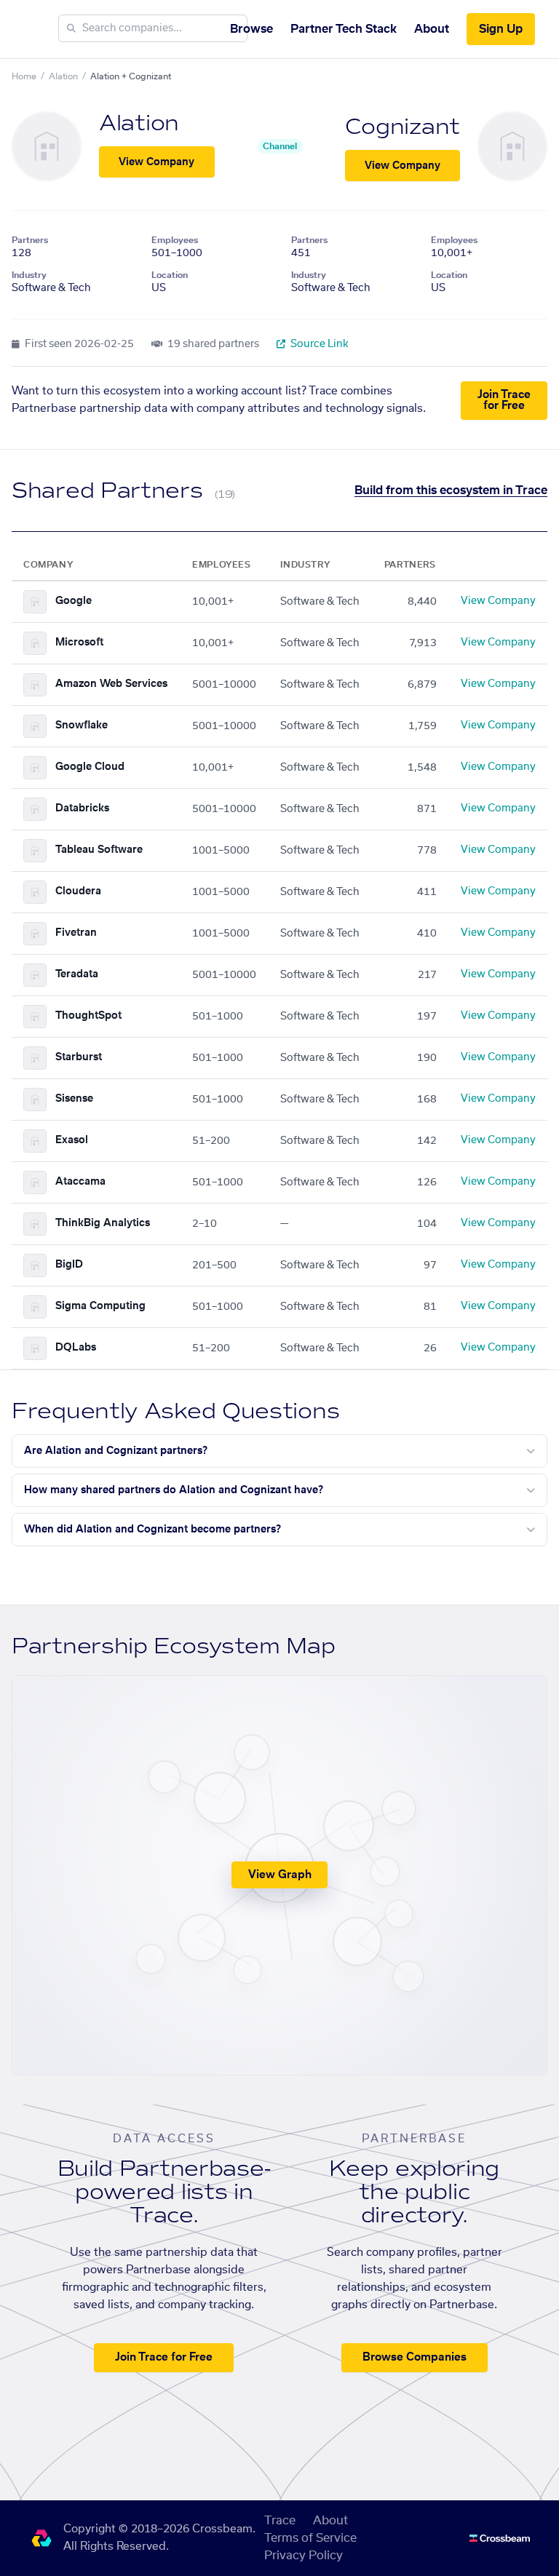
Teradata (77, 974)
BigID (69, 1265)
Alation (63, 76)
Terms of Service (310, 2538)
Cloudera (78, 891)
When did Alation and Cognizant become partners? (152, 1530)
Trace (280, 2521)
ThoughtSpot (88, 1016)
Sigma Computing (100, 1306)
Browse (251, 29)
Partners (30, 240)
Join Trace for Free (504, 400)
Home (24, 76)
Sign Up (501, 29)
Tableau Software (99, 850)
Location (170, 275)
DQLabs (76, 1348)
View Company (156, 162)
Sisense (74, 1099)
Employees (175, 240)
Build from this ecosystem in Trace (451, 490)
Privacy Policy (304, 2556)
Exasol (72, 1140)
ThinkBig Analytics (103, 1223)
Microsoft (79, 643)
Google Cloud (90, 767)
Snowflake (82, 726)
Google (74, 601)
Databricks (82, 808)
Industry (29, 275)
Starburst (79, 1057)
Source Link (318, 344)
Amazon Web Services (111, 684)
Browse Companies (415, 2357)
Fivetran (76, 933)
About (432, 29)
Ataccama (80, 1182)
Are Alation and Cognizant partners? (116, 1451)
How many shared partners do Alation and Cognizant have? (174, 1490)
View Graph (280, 1875)
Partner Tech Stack (344, 29)
